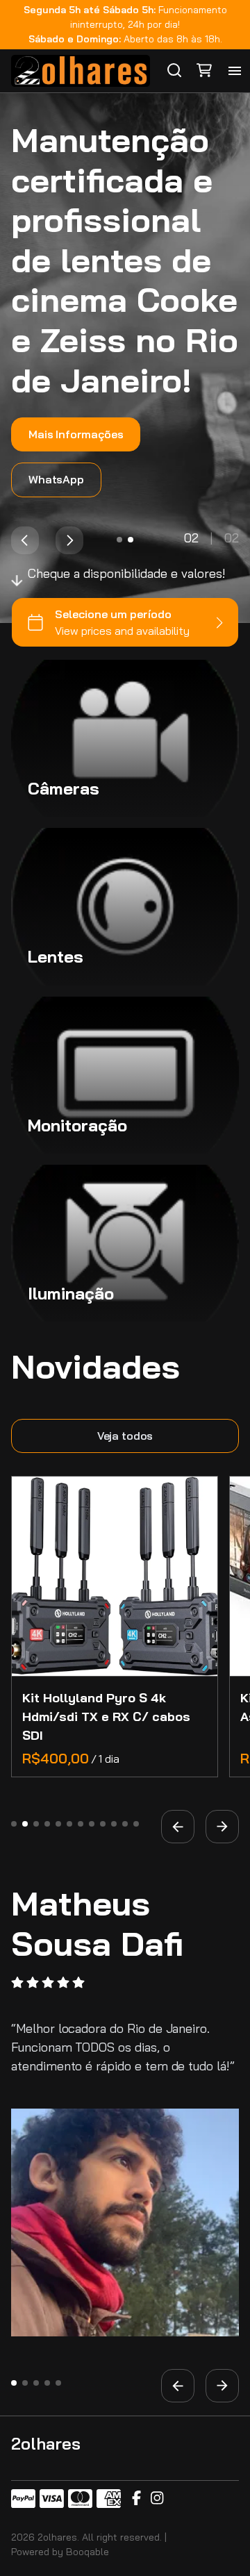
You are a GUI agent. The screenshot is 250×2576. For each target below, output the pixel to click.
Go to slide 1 (119, 539)
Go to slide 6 (69, 1824)
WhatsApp (56, 479)
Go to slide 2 (131, 539)
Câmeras (64, 788)
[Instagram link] (157, 2499)
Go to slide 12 (136, 1824)
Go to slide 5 (58, 1824)
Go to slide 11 (125, 1824)
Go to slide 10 (114, 1824)
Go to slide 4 (47, 1824)
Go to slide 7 (81, 1824)
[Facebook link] (136, 2499)
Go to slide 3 (36, 1824)
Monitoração (77, 1125)
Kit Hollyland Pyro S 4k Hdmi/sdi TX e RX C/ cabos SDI (106, 1717)
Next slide (69, 540)
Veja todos (125, 1436)
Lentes (56, 956)
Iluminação (71, 1293)
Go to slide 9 (103, 1824)
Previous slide (25, 540)
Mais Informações (76, 434)
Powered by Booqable (60, 2552)
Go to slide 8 (92, 1824)
